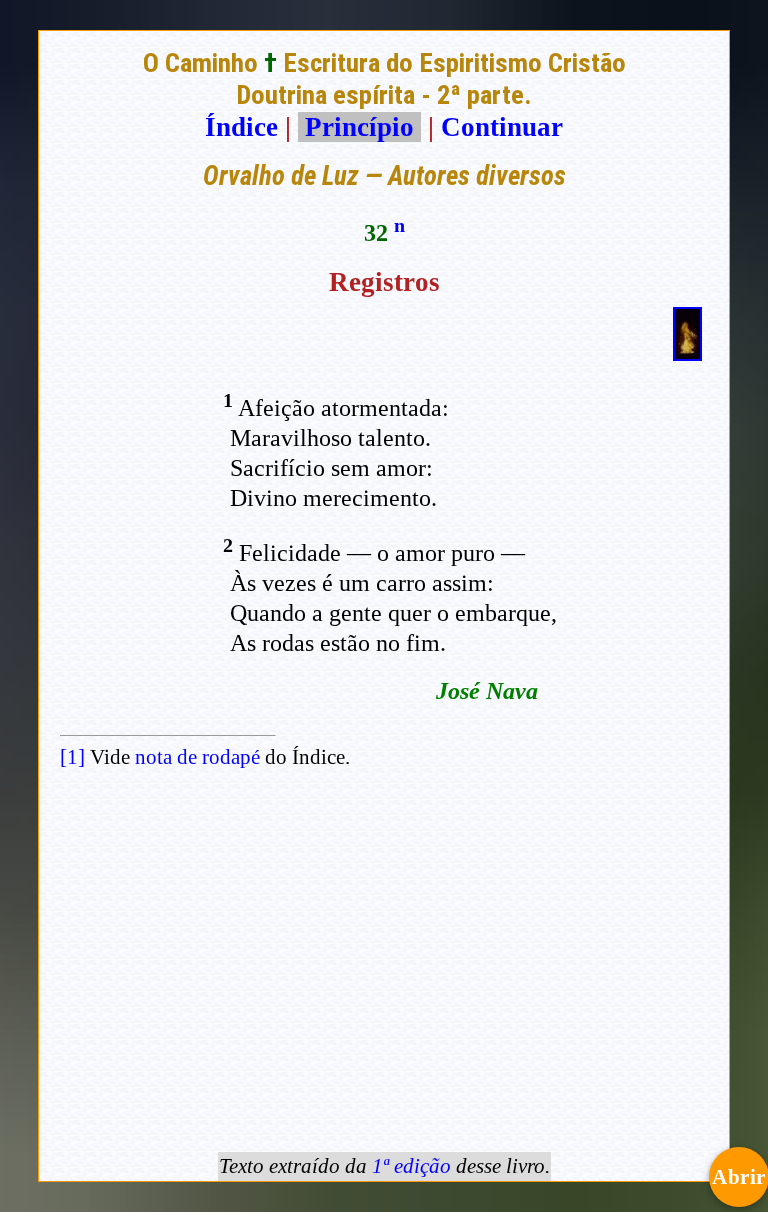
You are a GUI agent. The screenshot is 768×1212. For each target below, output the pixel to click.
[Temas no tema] (687, 352)
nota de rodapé (197, 757)
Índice (241, 127)
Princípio (359, 127)
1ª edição (411, 1166)
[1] (72, 757)
